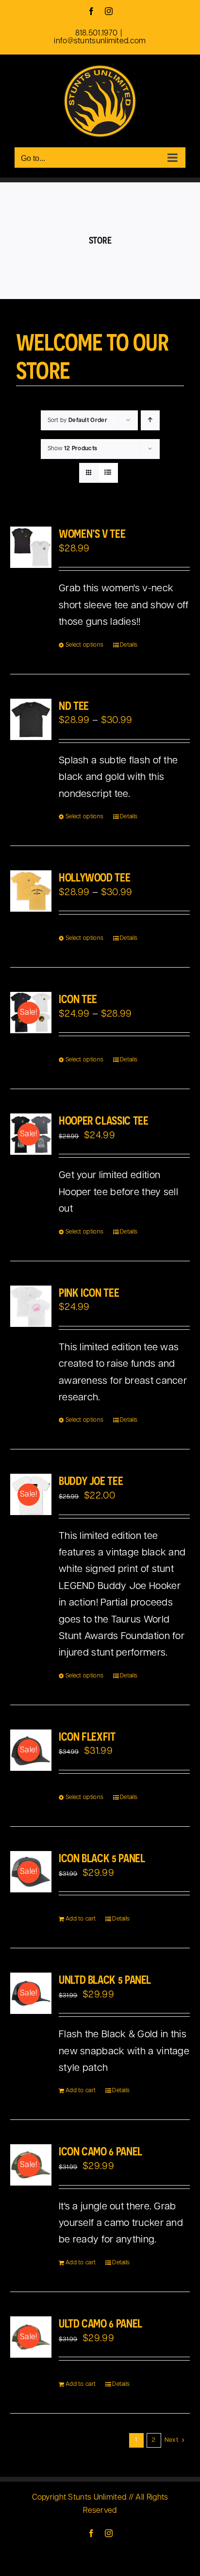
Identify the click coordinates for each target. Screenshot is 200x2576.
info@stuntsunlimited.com (100, 41)
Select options (84, 645)
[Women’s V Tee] (31, 547)
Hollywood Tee (94, 877)
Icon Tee (78, 999)
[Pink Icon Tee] (31, 1306)
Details (129, 645)
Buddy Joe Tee (91, 1481)
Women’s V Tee (92, 533)
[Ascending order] (150, 420)
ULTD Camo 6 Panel (100, 2323)
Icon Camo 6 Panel (100, 2151)
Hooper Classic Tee (104, 1120)
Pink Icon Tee (89, 1292)
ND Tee (74, 706)
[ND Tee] (31, 719)
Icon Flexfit (87, 1736)
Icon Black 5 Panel (102, 1858)
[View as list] (108, 473)
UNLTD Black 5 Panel (105, 1979)
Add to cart (81, 1919)
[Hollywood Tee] (31, 891)
